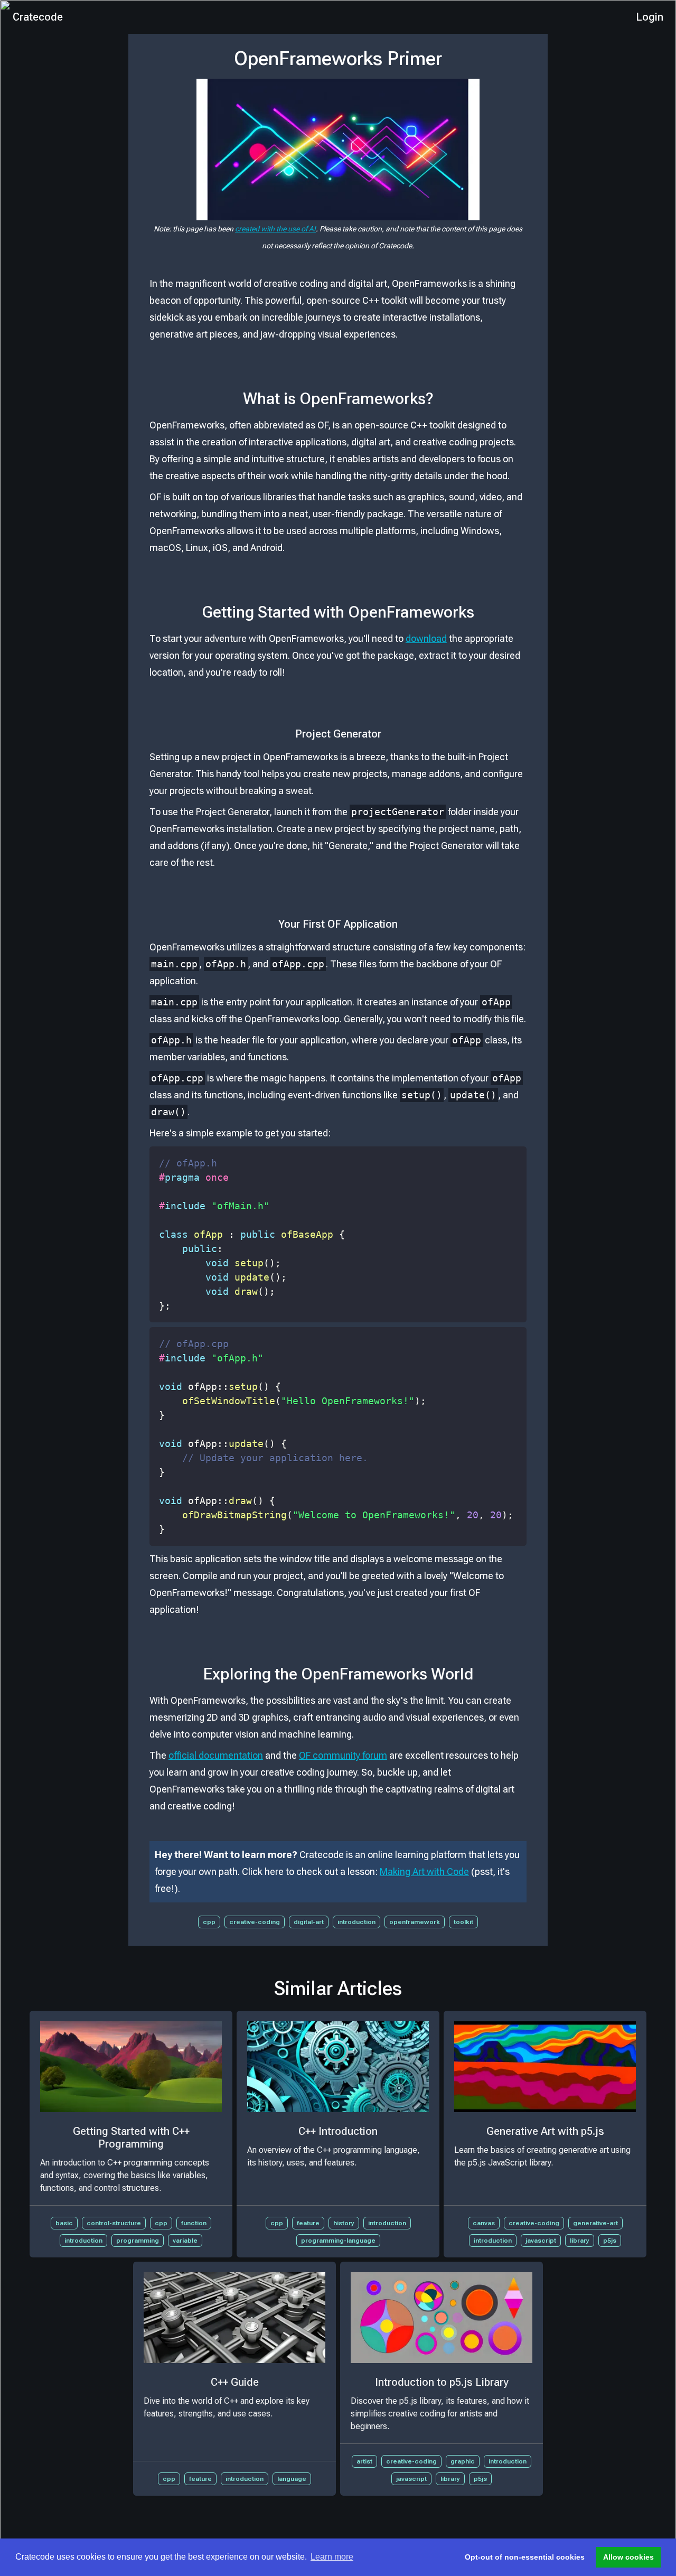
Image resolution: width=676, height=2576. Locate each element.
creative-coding (255, 1922)
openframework (415, 1922)
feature (308, 2223)
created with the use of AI (275, 229)
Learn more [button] (332, 2557)
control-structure (114, 2223)
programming (138, 2241)
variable (185, 2241)
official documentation (216, 1755)
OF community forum (343, 1755)
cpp (209, 1922)
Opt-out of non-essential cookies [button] (525, 2557)
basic (64, 2223)
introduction (356, 1922)
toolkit (463, 1922)
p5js (610, 2241)
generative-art (595, 2223)
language (292, 2479)
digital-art (309, 1922)
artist (364, 2461)
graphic (463, 2461)
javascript (541, 2241)
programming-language (338, 2241)
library (580, 2241)
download (426, 638)
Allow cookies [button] (628, 2557)
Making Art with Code (424, 1872)
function (194, 2223)
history (344, 2223)
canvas (484, 2223)
